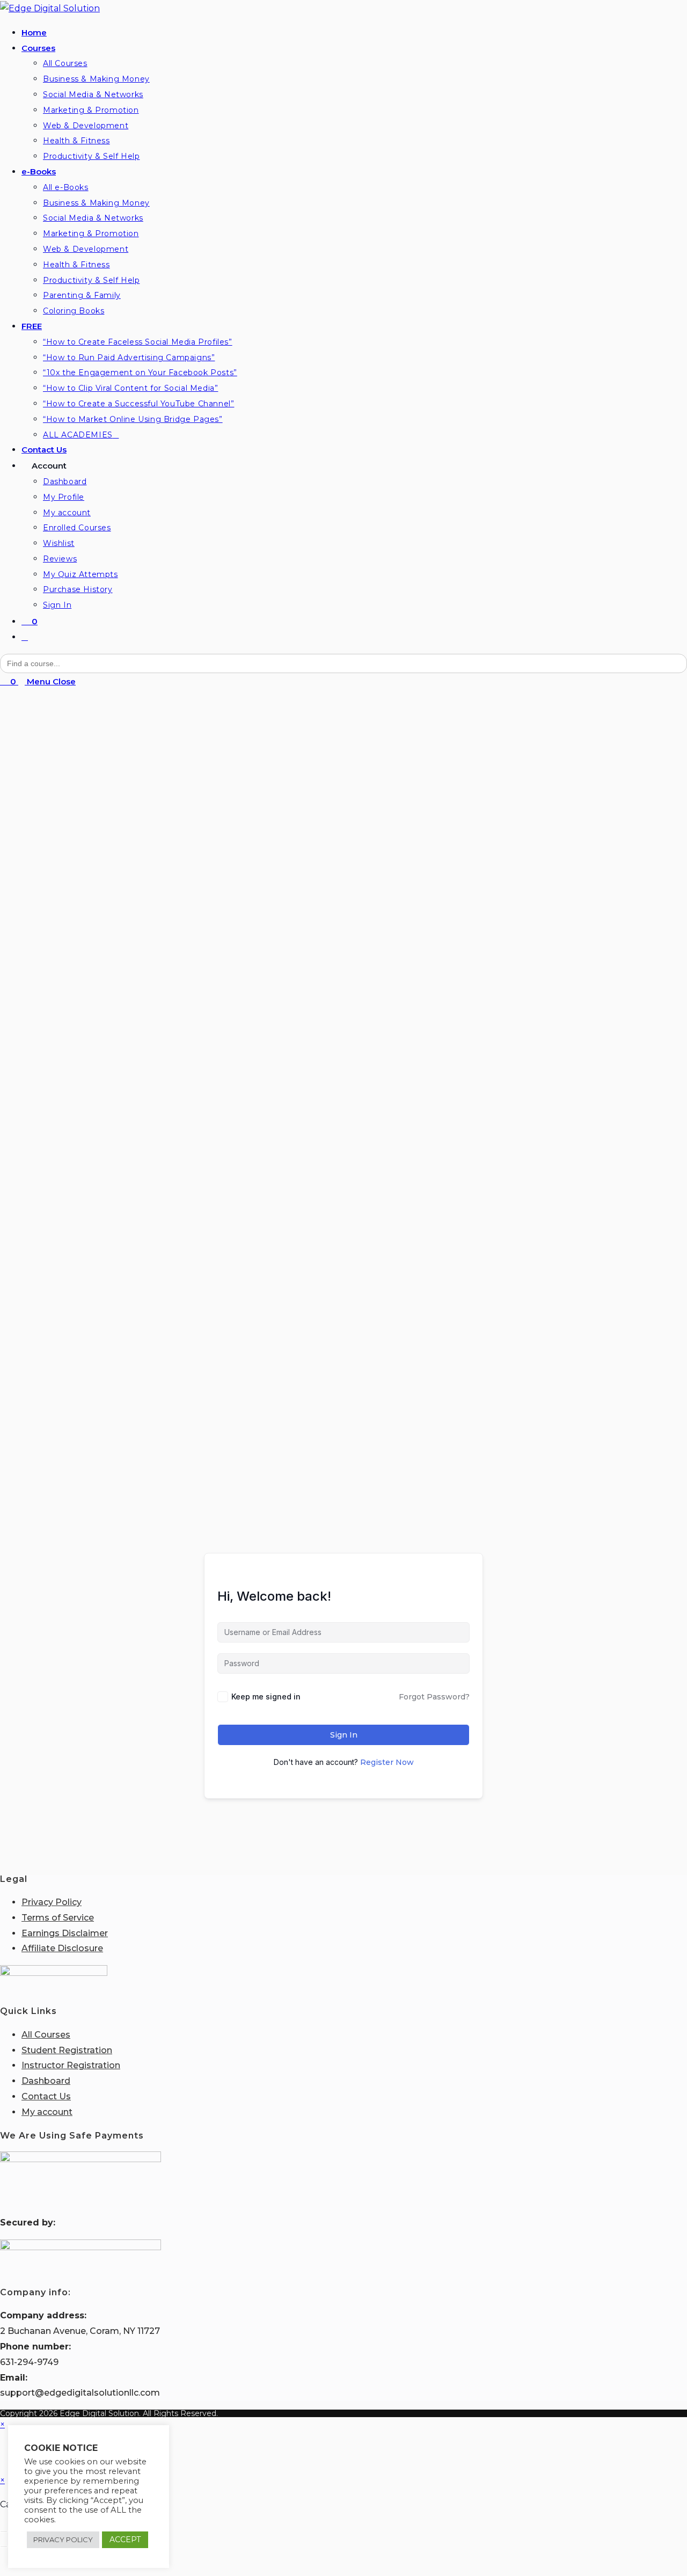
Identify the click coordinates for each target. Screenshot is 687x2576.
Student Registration (67, 2050)
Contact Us (46, 2096)
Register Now (387, 1762)
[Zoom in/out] (4, 2531)
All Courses (46, 2035)
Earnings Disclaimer (65, 1933)
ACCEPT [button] (125, 2539)
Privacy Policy (52, 1902)
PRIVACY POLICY (63, 2539)
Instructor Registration (71, 2065)
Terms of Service (58, 1918)
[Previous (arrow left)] (4, 2546)
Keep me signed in (266, 1696)
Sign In (344, 1735)
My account (47, 2112)
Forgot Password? (434, 1697)
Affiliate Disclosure (62, 1948)
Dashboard (46, 2081)
